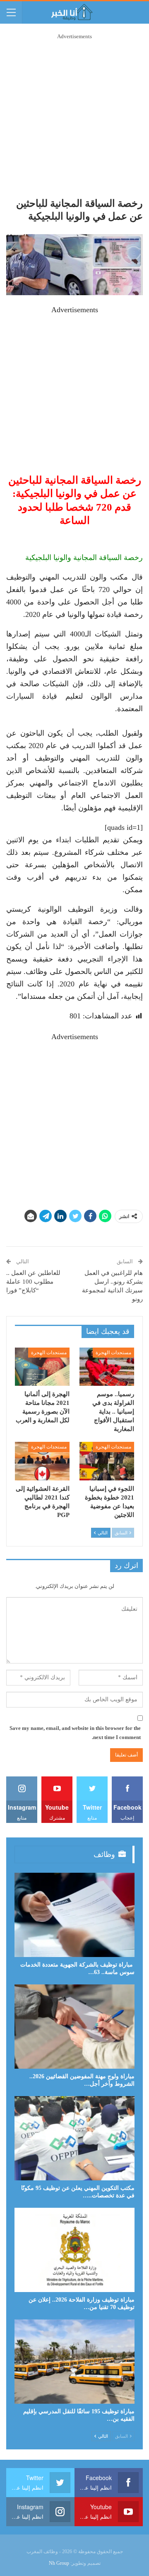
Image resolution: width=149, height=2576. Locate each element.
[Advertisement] (74, 116)
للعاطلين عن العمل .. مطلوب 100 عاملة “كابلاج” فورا (33, 1282)
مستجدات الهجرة (113, 1353)
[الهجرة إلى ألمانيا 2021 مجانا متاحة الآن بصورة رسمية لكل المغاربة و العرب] (42, 1367)
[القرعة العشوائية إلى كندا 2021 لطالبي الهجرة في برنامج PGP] (42, 1461)
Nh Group (59, 2563)
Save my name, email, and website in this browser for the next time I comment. (75, 1733)
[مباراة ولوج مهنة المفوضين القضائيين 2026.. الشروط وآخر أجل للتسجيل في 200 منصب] (74, 2027)
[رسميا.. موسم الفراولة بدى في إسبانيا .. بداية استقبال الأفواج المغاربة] (107, 1367)
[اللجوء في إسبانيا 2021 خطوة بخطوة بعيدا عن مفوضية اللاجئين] (107, 1461)
